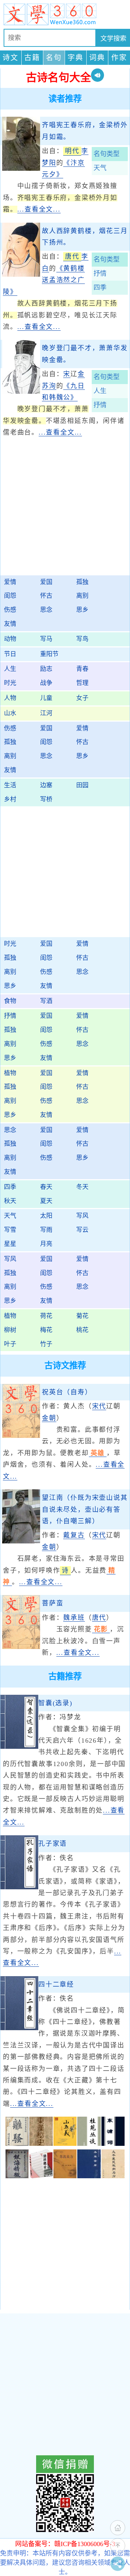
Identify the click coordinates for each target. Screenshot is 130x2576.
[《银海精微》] (17, 2176)
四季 (100, 288)
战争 (46, 683)
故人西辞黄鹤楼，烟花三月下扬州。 (85, 237)
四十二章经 (56, 1984)
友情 (10, 624)
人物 (10, 698)
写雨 (46, 1230)
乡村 (10, 799)
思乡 (82, 610)
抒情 (100, 273)
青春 (82, 669)
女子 (82, 698)
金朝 (49, 1418)
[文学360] (65, 14)
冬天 (82, 1187)
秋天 (10, 1201)
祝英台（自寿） (67, 1392)
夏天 (46, 1201)
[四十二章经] (19, 2028)
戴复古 (74, 1535)
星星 (10, 1244)
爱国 (46, 582)
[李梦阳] (21, 169)
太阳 (46, 1216)
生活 (10, 785)
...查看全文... (39, 209)
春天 (46, 1187)
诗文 (10, 58)
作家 (119, 58)
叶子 (10, 1344)
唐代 (72, 257)
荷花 (46, 1316)
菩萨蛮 (53, 1603)
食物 (10, 1001)
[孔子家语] (19, 1887)
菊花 (82, 1316)
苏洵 (49, 386)
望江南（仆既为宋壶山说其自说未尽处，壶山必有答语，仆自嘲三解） (85, 1509)
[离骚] (17, 2144)
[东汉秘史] (41, 2144)
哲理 (82, 683)
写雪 (10, 1230)
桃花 (82, 1330)
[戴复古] (21, 1541)
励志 (46, 669)
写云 (82, 1230)
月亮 (46, 1244)
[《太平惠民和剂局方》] (113, 2176)
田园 (82, 785)
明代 (72, 151)
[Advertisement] (65, 511)
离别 (82, 596)
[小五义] (65, 2144)
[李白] (21, 275)
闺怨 (10, 596)
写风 (82, 1216)
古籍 (32, 58)
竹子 (46, 1344)
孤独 (82, 582)
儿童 (46, 698)
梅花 (46, 1330)
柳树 (10, 1330)
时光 (10, 683)
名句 (54, 58)
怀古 (46, 596)
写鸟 (82, 639)
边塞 (46, 785)
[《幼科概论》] (41, 2176)
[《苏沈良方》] (65, 2176)
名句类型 (107, 154)
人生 (100, 391)
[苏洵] (21, 392)
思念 (46, 610)
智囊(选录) (55, 1703)
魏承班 (74, 1618)
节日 (10, 654)
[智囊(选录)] (19, 1747)
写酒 (46, 1001)
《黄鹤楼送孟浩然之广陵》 (44, 280)
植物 (10, 1073)
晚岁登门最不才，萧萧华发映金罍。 (85, 354)
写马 (46, 639)
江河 (46, 713)
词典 (97, 58)
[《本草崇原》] (89, 2176)
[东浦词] (113, 2144)
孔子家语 (53, 1844)
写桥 (46, 799)
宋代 (99, 1406)
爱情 (10, 582)
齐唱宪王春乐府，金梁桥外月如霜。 (85, 131)
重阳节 (49, 654)
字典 (75, 58)
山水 (10, 713)
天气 (100, 168)
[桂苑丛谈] (89, 2144)
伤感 (10, 610)
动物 (10, 639)
